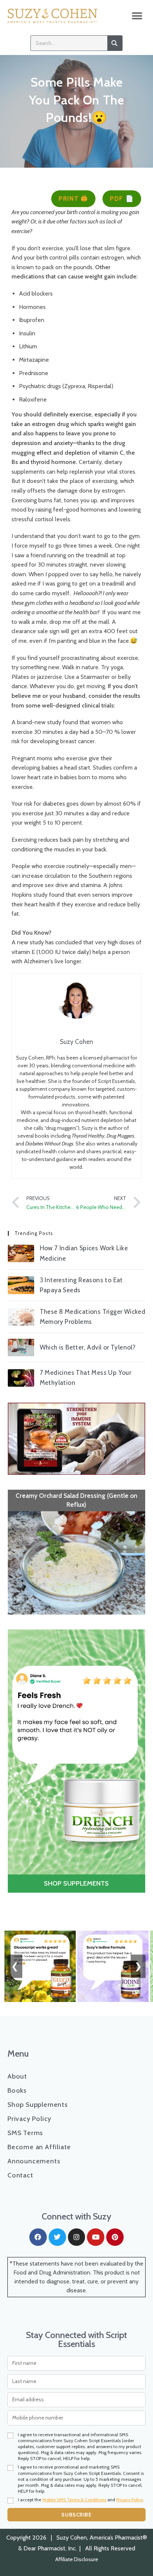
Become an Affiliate (39, 2147)
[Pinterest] (115, 2237)
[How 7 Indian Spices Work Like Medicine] (21, 1253)
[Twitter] (57, 2237)
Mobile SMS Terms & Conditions (74, 2500)
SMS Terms (25, 2133)
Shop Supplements (38, 2105)
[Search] (115, 43)
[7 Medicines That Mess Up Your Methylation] (21, 1378)
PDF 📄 (122, 199)
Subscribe (76, 2515)
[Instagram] (77, 2237)
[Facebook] (38, 2237)
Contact (20, 2175)
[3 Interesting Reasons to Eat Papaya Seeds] (21, 1285)
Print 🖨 (73, 199)
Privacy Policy (29, 2119)
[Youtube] (96, 2237)
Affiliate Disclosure (77, 2559)
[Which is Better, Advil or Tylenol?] (21, 1348)
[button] (137, 16)
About (17, 2076)
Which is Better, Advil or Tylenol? (88, 1347)
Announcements (34, 2161)
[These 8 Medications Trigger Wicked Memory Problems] (21, 1317)
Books (17, 2090)
